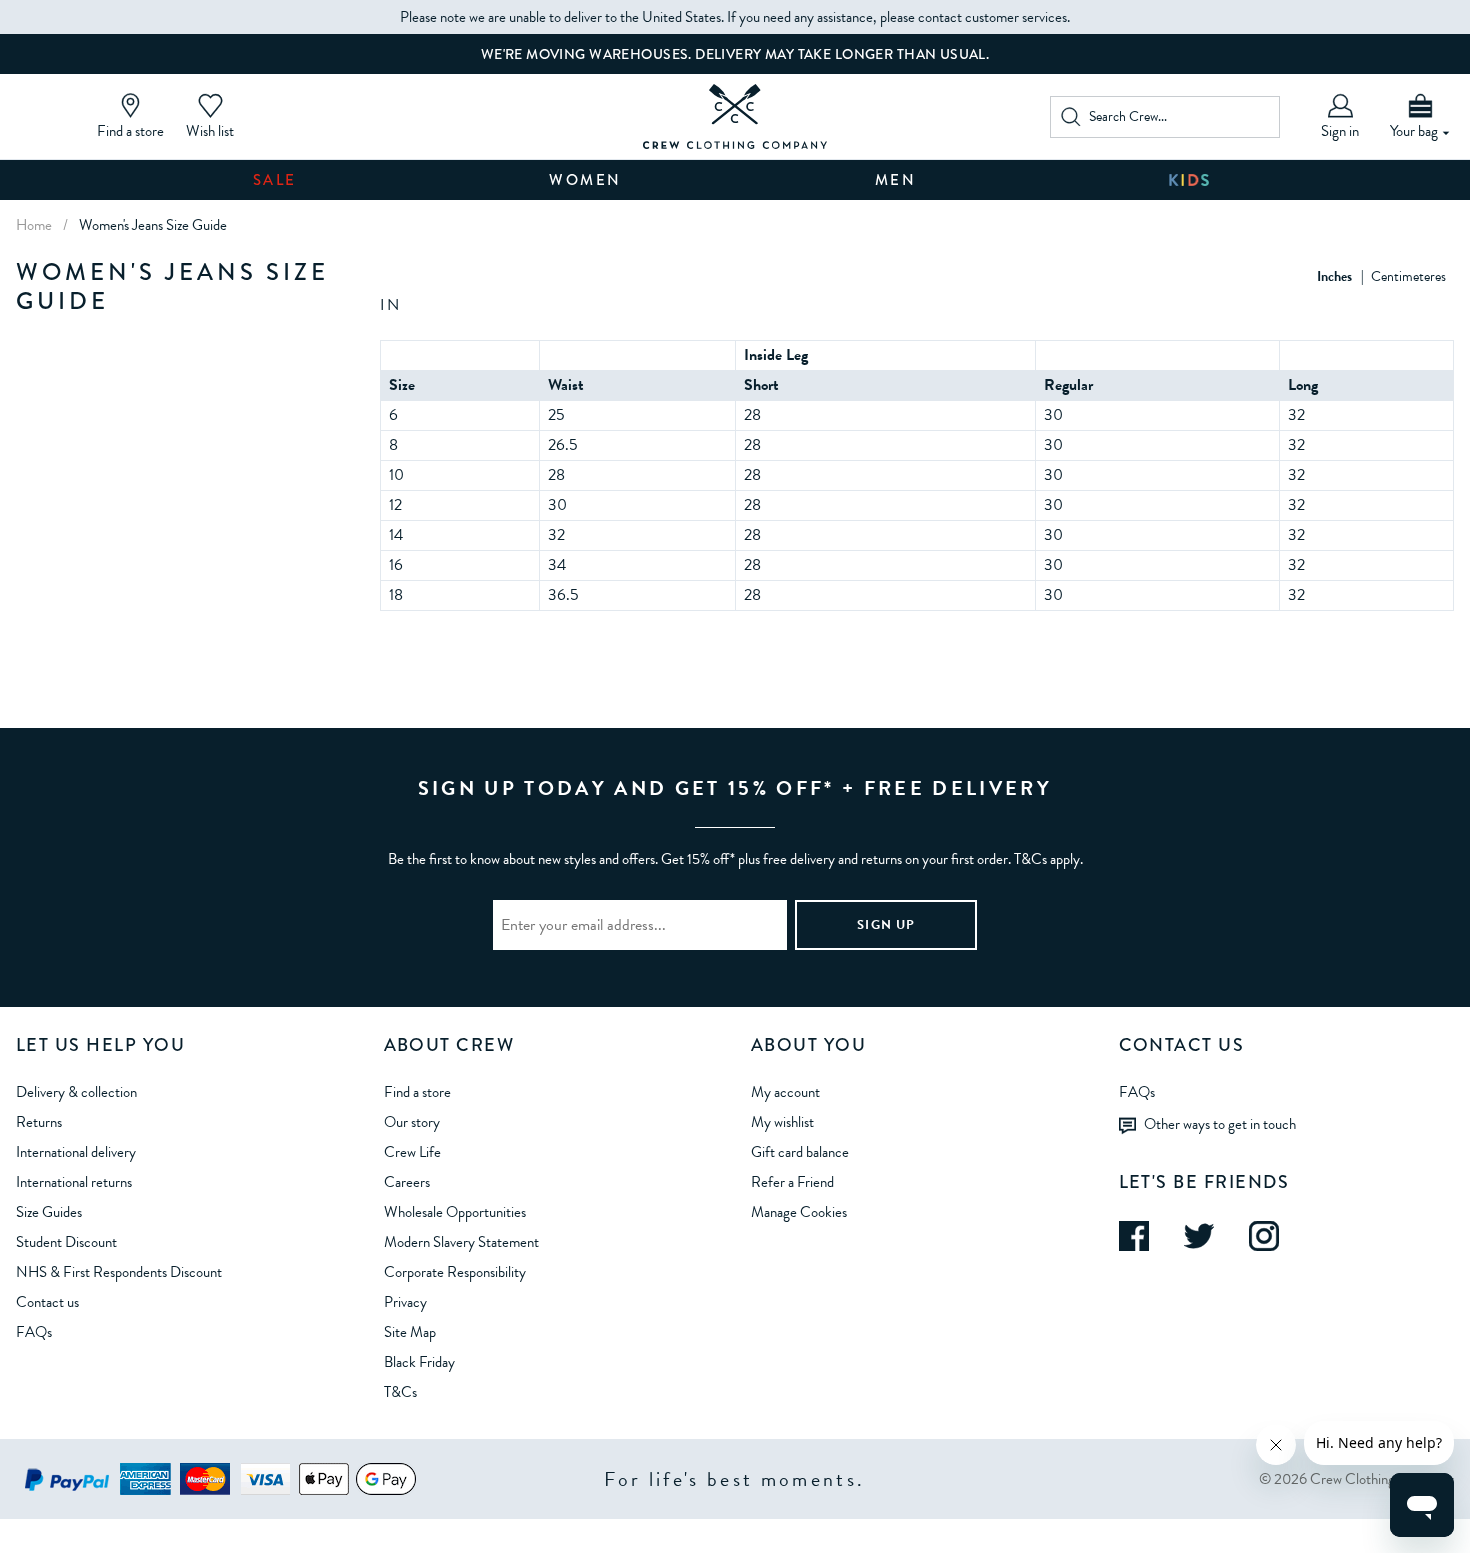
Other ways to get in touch (1220, 1123)
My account (785, 1092)
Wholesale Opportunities (455, 1212)
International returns (74, 1182)
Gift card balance (800, 1152)
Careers (407, 1182)
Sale (275, 180)
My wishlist (782, 1122)
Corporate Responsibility (455, 1272)
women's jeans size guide (153, 225)
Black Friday (419, 1362)
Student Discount (66, 1242)
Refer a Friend (792, 1182)
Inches (1334, 276)
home (34, 225)
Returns (39, 1122)
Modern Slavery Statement (461, 1242)
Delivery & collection (76, 1092)
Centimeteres (1408, 276)
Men (896, 180)
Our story (412, 1122)
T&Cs (400, 1392)
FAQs (34, 1332)
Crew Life (412, 1152)
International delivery (76, 1152)
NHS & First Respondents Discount (119, 1272)
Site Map (410, 1332)
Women (585, 180)
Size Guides (49, 1212)
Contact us (47, 1302)
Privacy (405, 1302)
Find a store (417, 1092)
